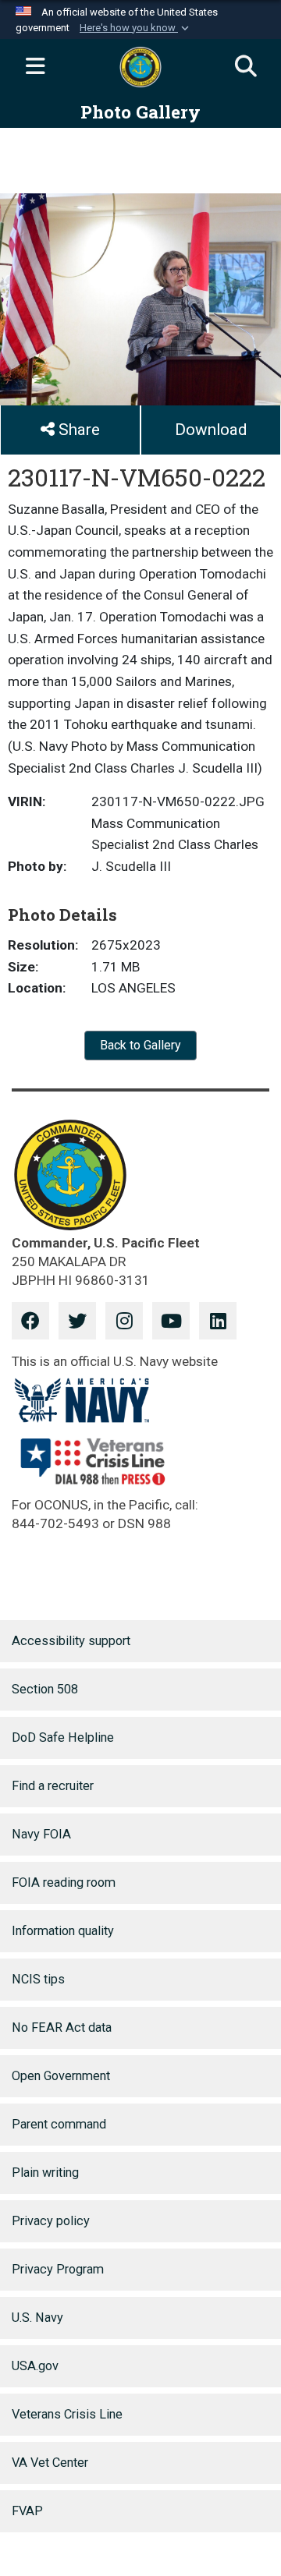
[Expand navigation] (35, 67)
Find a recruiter (53, 1786)
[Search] (246, 67)
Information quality (63, 1931)
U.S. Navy (37, 2318)
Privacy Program (58, 2269)
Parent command (59, 2124)
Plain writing (45, 2173)
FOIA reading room (64, 1882)
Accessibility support (71, 1641)
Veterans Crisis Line (67, 2414)
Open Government (61, 2076)
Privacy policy (51, 2221)
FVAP (27, 2511)
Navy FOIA (41, 1834)
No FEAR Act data (62, 2028)
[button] (136, 28)
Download (211, 430)
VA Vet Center (50, 2463)
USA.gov (35, 2366)
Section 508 (45, 1689)
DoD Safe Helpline (63, 1737)
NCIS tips (38, 1979)
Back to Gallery (140, 1045)
